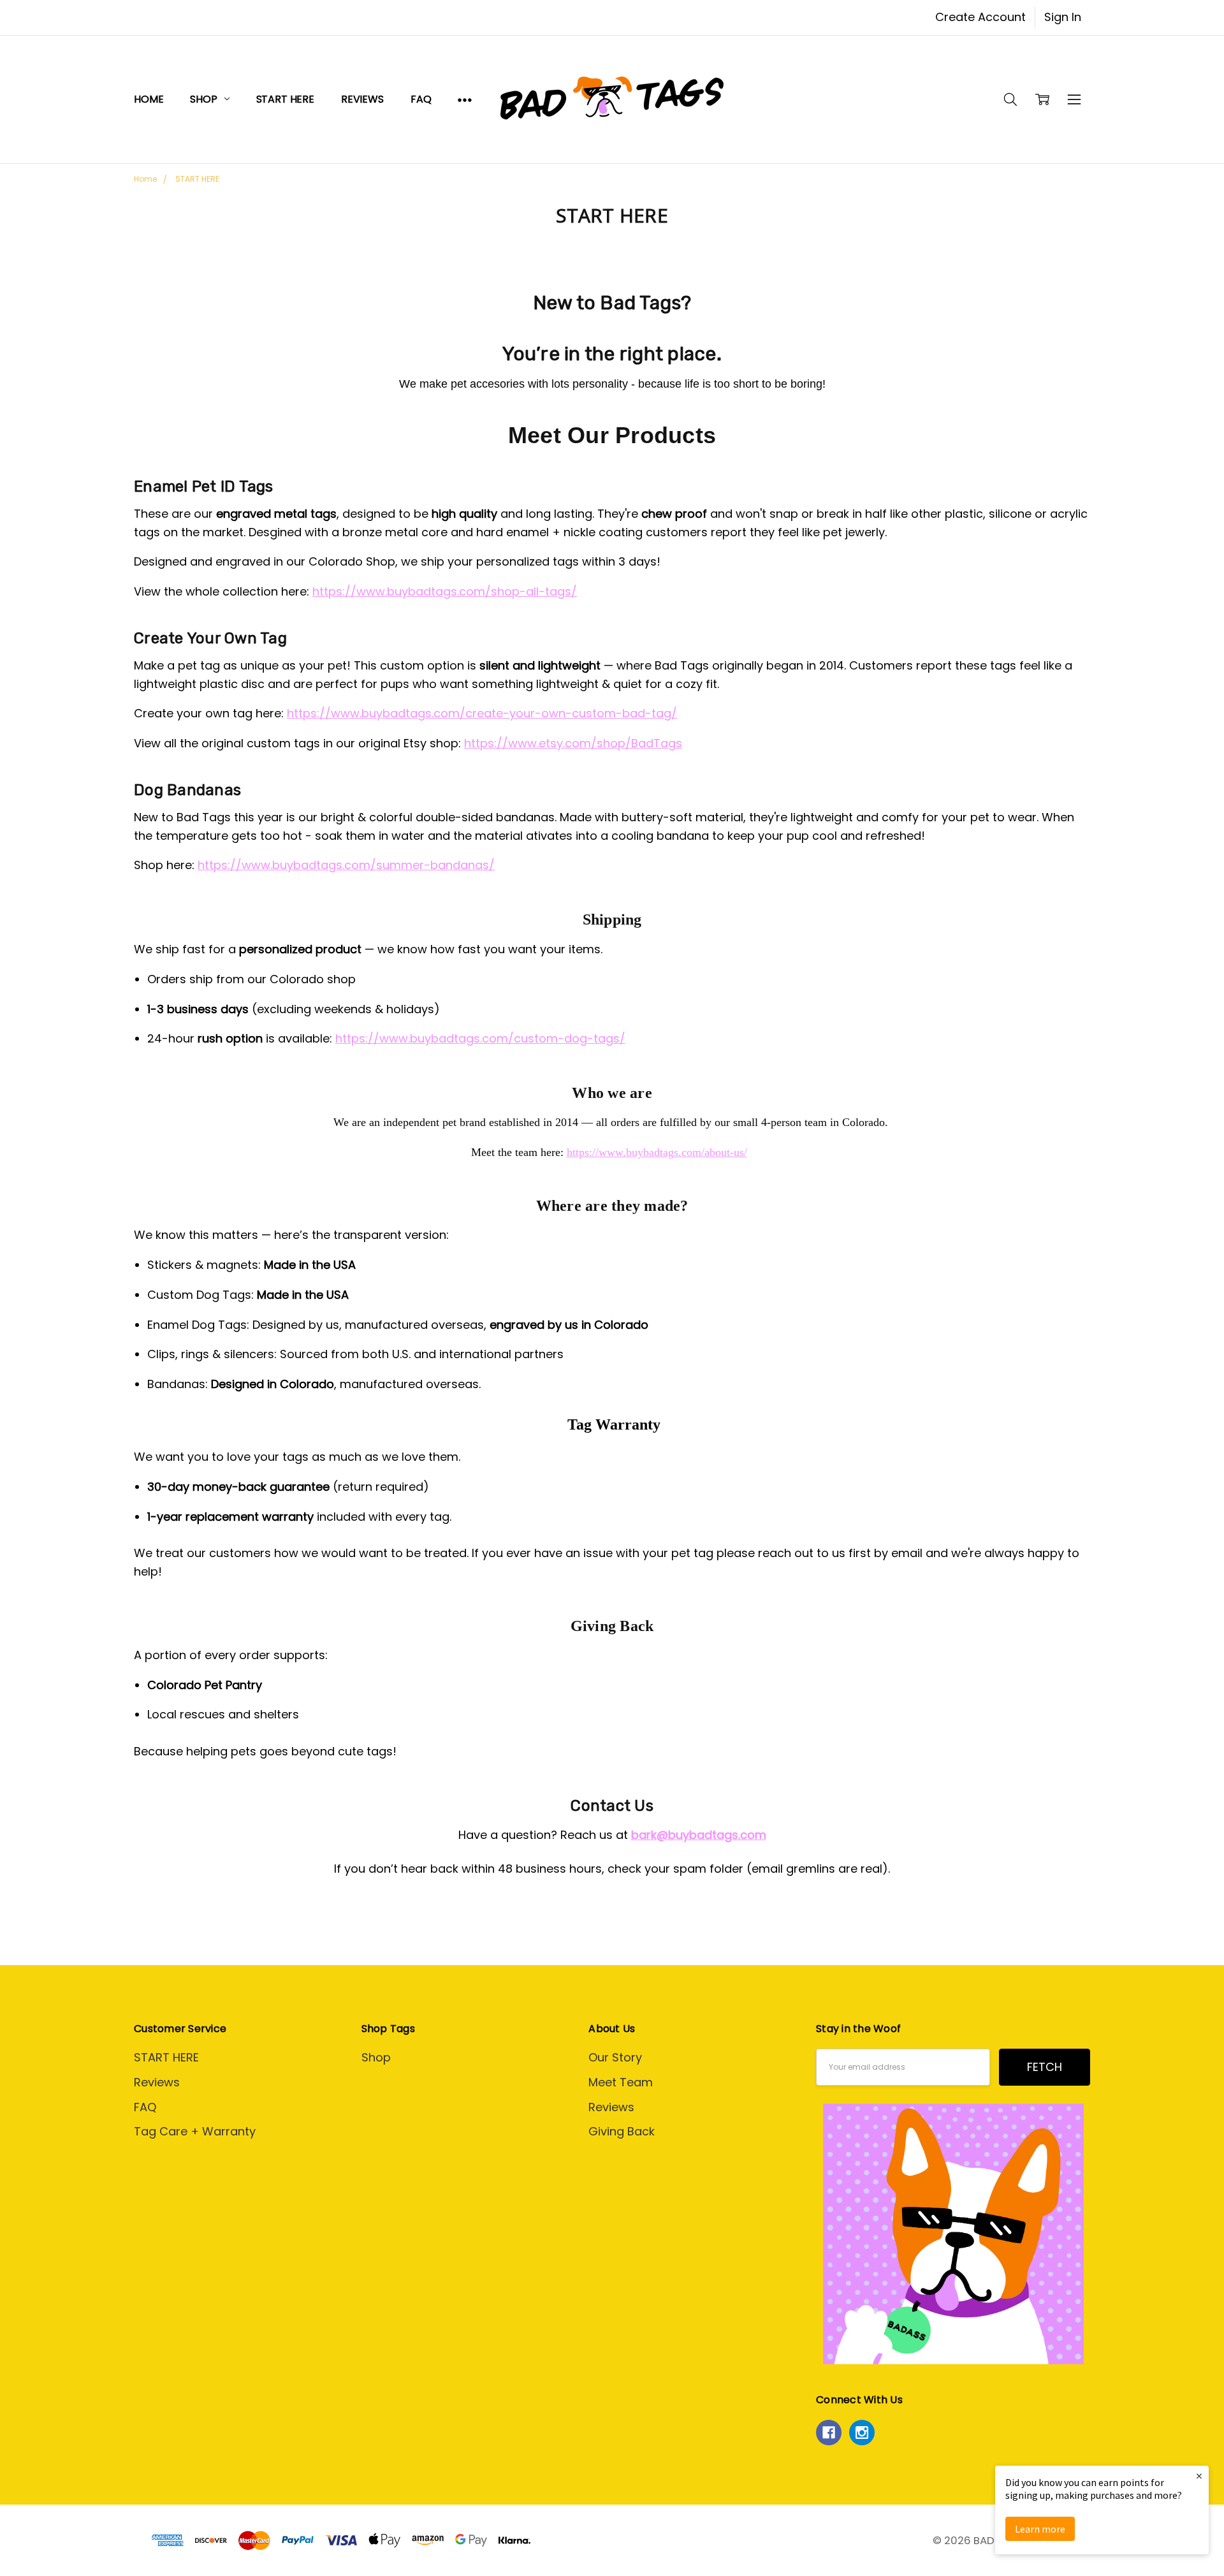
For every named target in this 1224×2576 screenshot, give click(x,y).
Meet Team (621, 2082)
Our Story (615, 2057)
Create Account (980, 17)
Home (149, 99)
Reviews (362, 99)
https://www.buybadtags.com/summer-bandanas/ (346, 865)
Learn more (1040, 2529)
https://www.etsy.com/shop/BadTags (573, 743)
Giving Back (622, 2131)
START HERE (285, 99)
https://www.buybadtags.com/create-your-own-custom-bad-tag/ (482, 713)
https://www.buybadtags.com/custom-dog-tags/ (480, 1038)
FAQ (421, 99)
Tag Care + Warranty (195, 2131)
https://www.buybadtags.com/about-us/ (657, 1152)
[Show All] (465, 99)
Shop (205, 99)
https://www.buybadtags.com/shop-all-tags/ (445, 591)
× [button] (1199, 2476)
